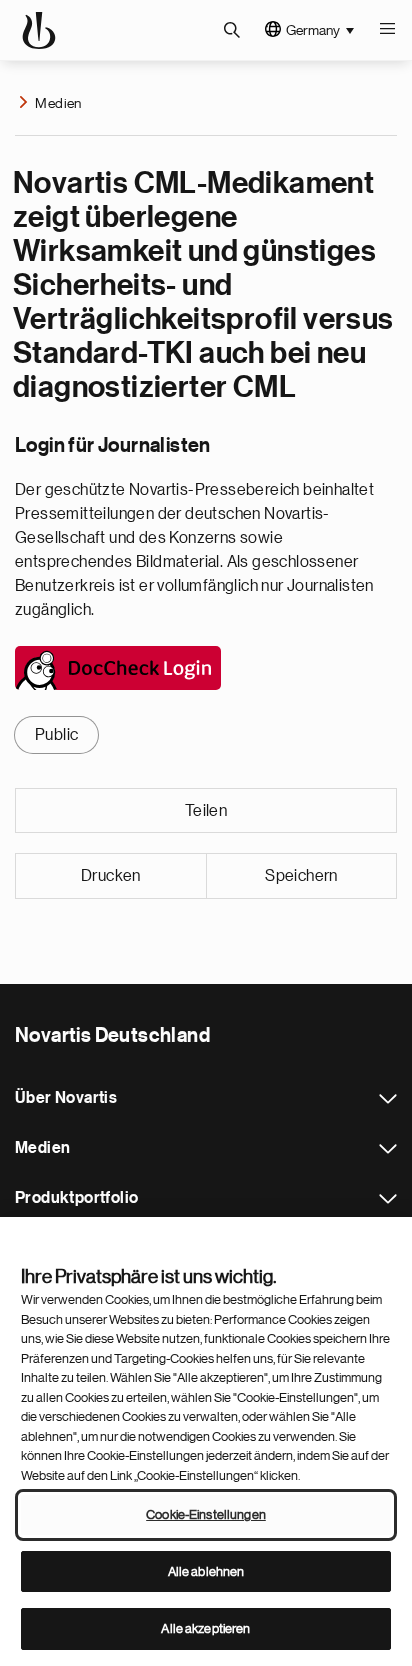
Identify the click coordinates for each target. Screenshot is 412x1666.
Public (56, 735)
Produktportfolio (388, 1199)
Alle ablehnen (206, 1571)
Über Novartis (388, 1099)
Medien (58, 103)
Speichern (301, 876)
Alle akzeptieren (205, 1628)
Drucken (111, 876)
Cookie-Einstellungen (206, 1514)
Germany (313, 30)
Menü (387, 30)
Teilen (206, 811)
